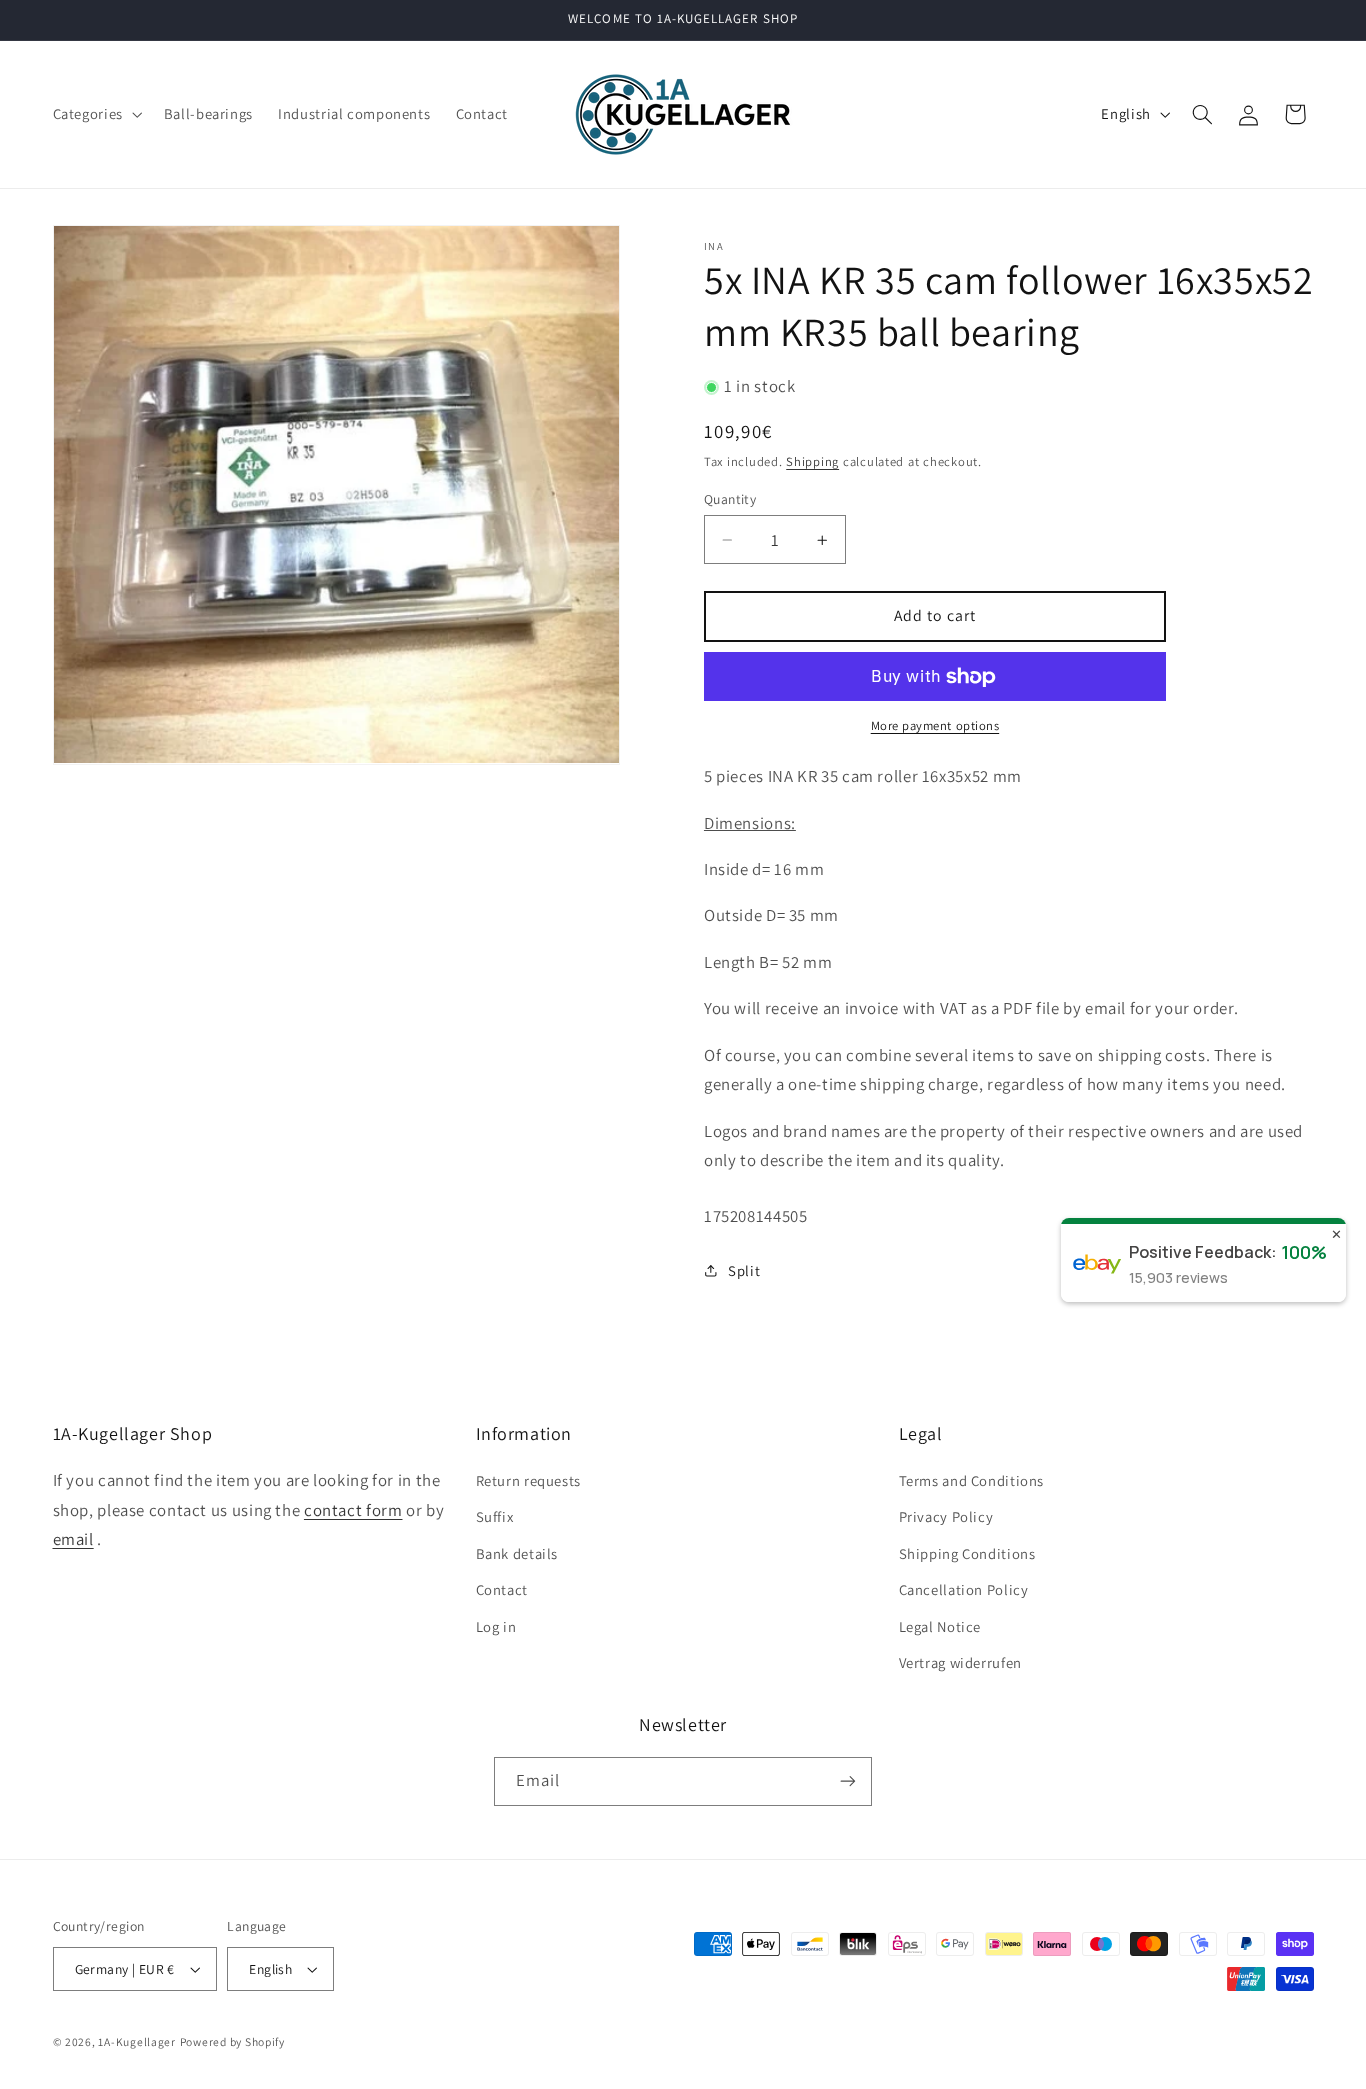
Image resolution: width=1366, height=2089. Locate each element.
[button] (95, 114)
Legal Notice (940, 1626)
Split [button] (744, 1270)
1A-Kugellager (137, 2041)
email (73, 1539)
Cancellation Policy (964, 1589)
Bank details (517, 1553)
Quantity (730, 499)
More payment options (935, 726)
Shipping (812, 461)
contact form (353, 1510)
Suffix (495, 1516)
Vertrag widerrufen (960, 1662)
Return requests (528, 1480)
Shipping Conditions (967, 1553)
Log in (496, 1626)
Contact (502, 1589)
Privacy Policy (946, 1516)
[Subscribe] (848, 1781)
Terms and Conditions (972, 1480)
